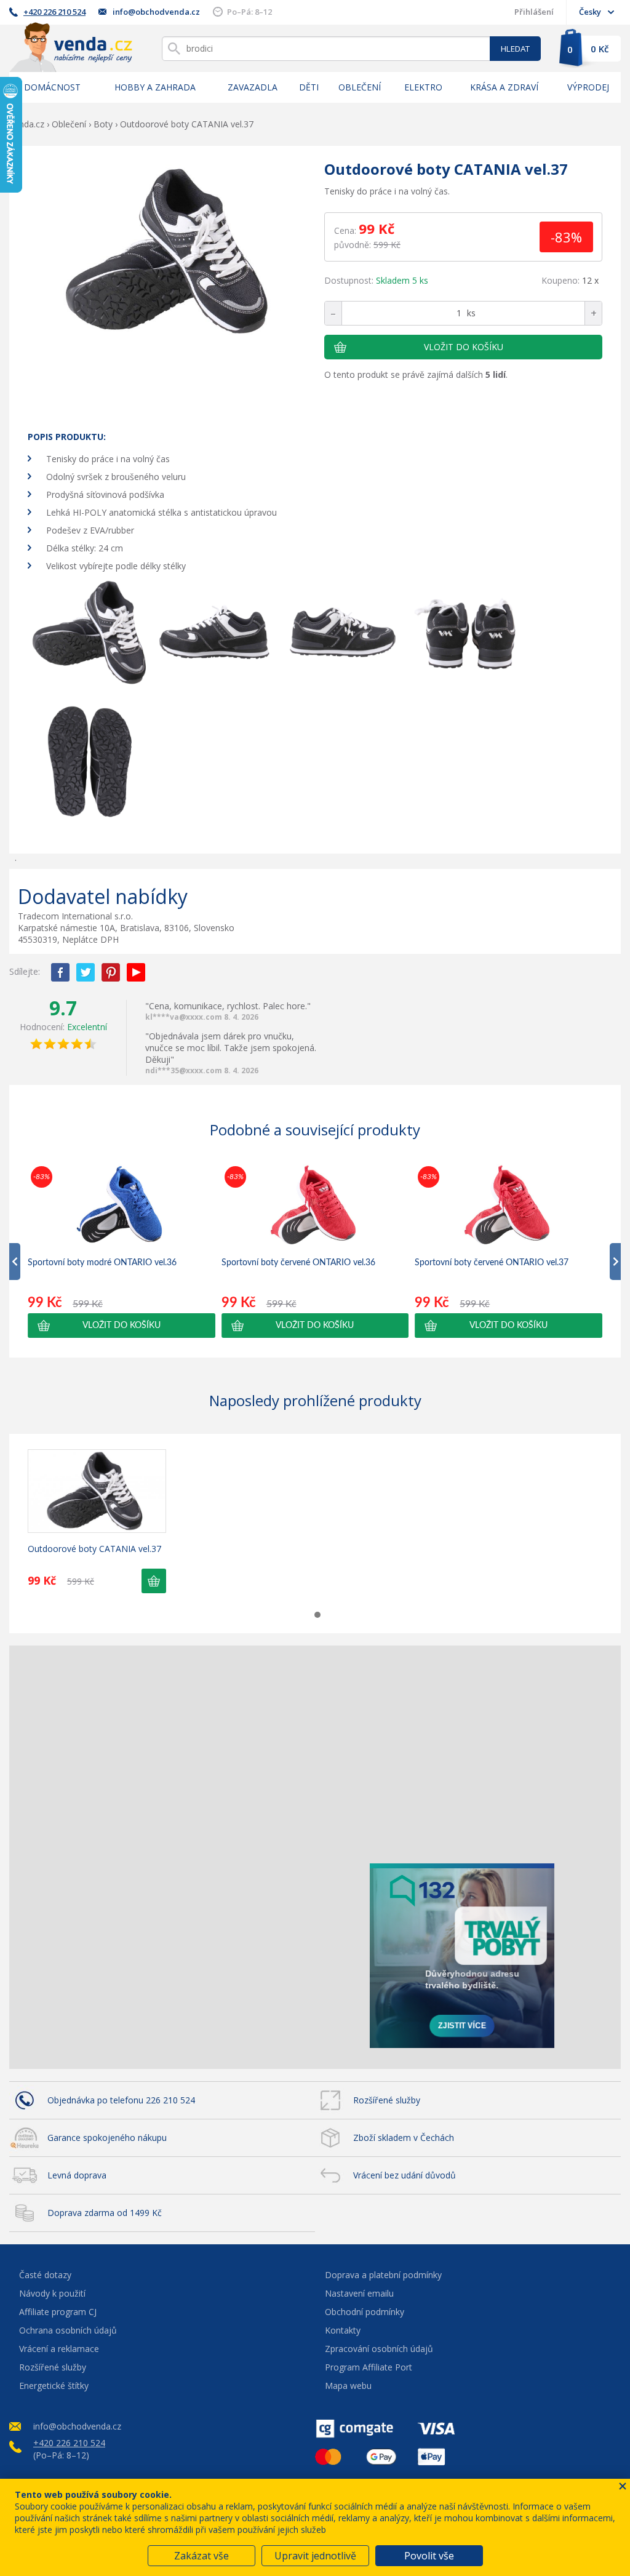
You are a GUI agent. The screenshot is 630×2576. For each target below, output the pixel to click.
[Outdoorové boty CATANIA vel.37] (171, 253)
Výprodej (588, 87)
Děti (309, 87)
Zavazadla (253, 87)
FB (60, 972)
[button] (122, 1326)
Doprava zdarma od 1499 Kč (105, 2213)
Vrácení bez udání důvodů (405, 2175)
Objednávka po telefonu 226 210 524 (121, 2100)
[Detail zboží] (97, 1491)
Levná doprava (77, 2175)
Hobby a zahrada (155, 87)
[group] (122, 1250)
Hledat (515, 49)
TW (86, 972)
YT (136, 972)
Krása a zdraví (504, 87)
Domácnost (52, 87)
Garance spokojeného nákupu (107, 2138)
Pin (111, 972)
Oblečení (360, 87)
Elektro (423, 87)
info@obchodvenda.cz (156, 12)
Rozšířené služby (387, 2100)
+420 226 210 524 (54, 12)
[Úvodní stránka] (71, 47)
